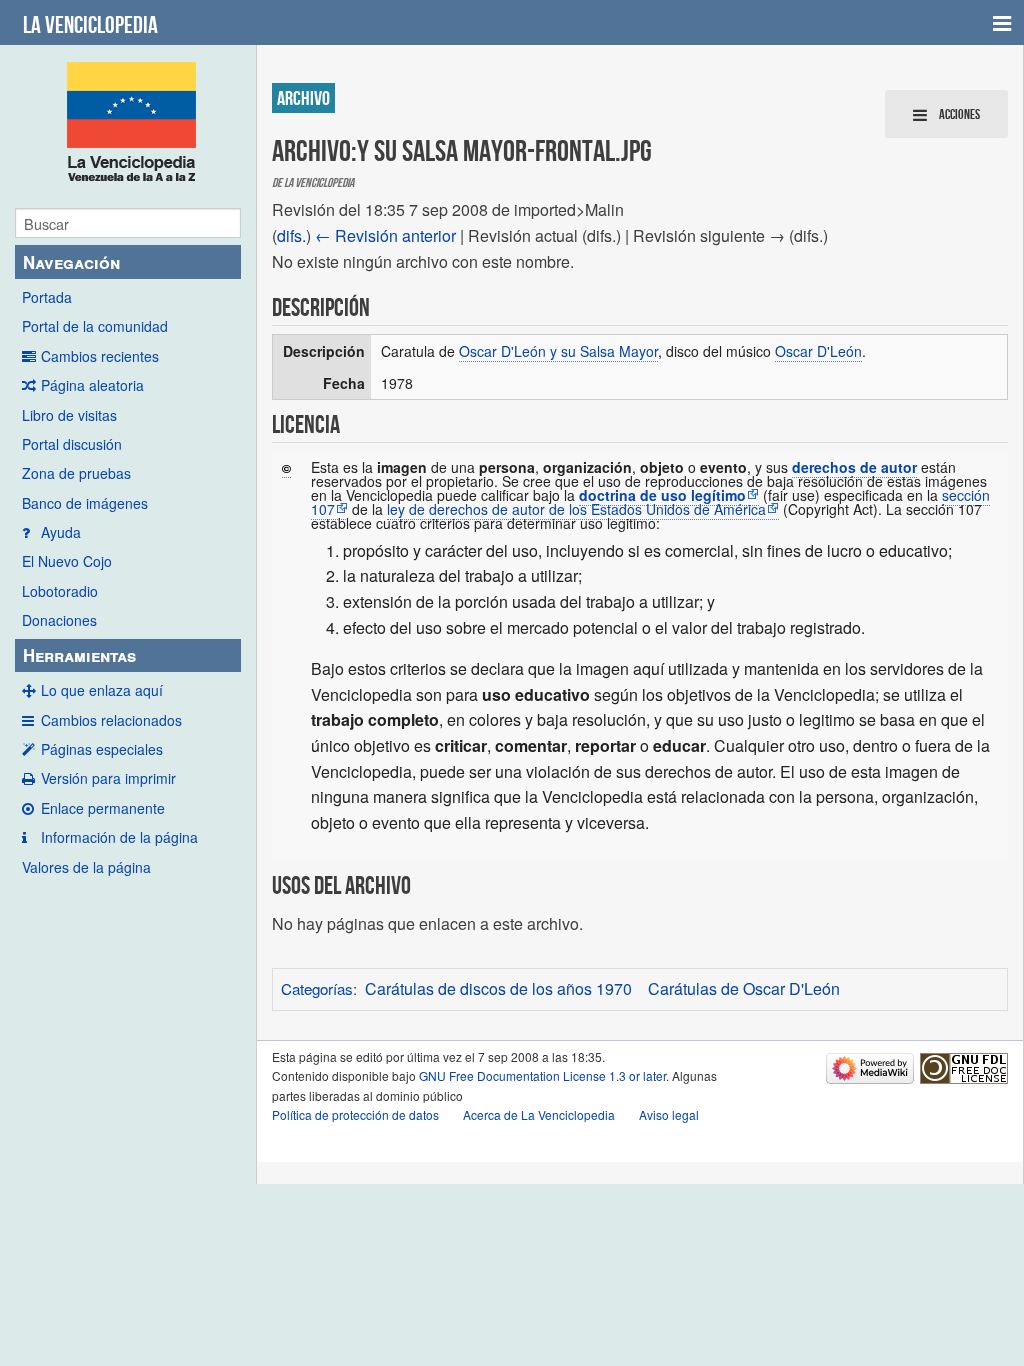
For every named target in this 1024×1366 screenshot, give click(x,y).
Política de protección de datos (355, 1114)
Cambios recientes (100, 356)
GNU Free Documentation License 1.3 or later (542, 1075)
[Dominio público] (286, 467)
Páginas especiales (102, 749)
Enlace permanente (103, 808)
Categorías (317, 988)
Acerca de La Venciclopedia (539, 1114)
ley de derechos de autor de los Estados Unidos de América (576, 509)
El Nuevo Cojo (67, 561)
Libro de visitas (69, 415)
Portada (47, 297)
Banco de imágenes (85, 503)
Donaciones (59, 620)
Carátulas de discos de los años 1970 (498, 988)
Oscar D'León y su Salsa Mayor (558, 351)
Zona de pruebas (76, 473)
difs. (291, 235)
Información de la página (119, 837)
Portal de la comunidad (95, 326)
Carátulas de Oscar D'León (744, 988)
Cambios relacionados (111, 720)
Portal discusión (72, 444)
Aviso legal (669, 1114)
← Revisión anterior (385, 235)
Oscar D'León (818, 351)
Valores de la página (86, 867)
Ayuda (61, 532)
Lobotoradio (60, 591)
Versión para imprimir (108, 778)
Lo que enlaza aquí (102, 690)
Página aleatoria (92, 385)
